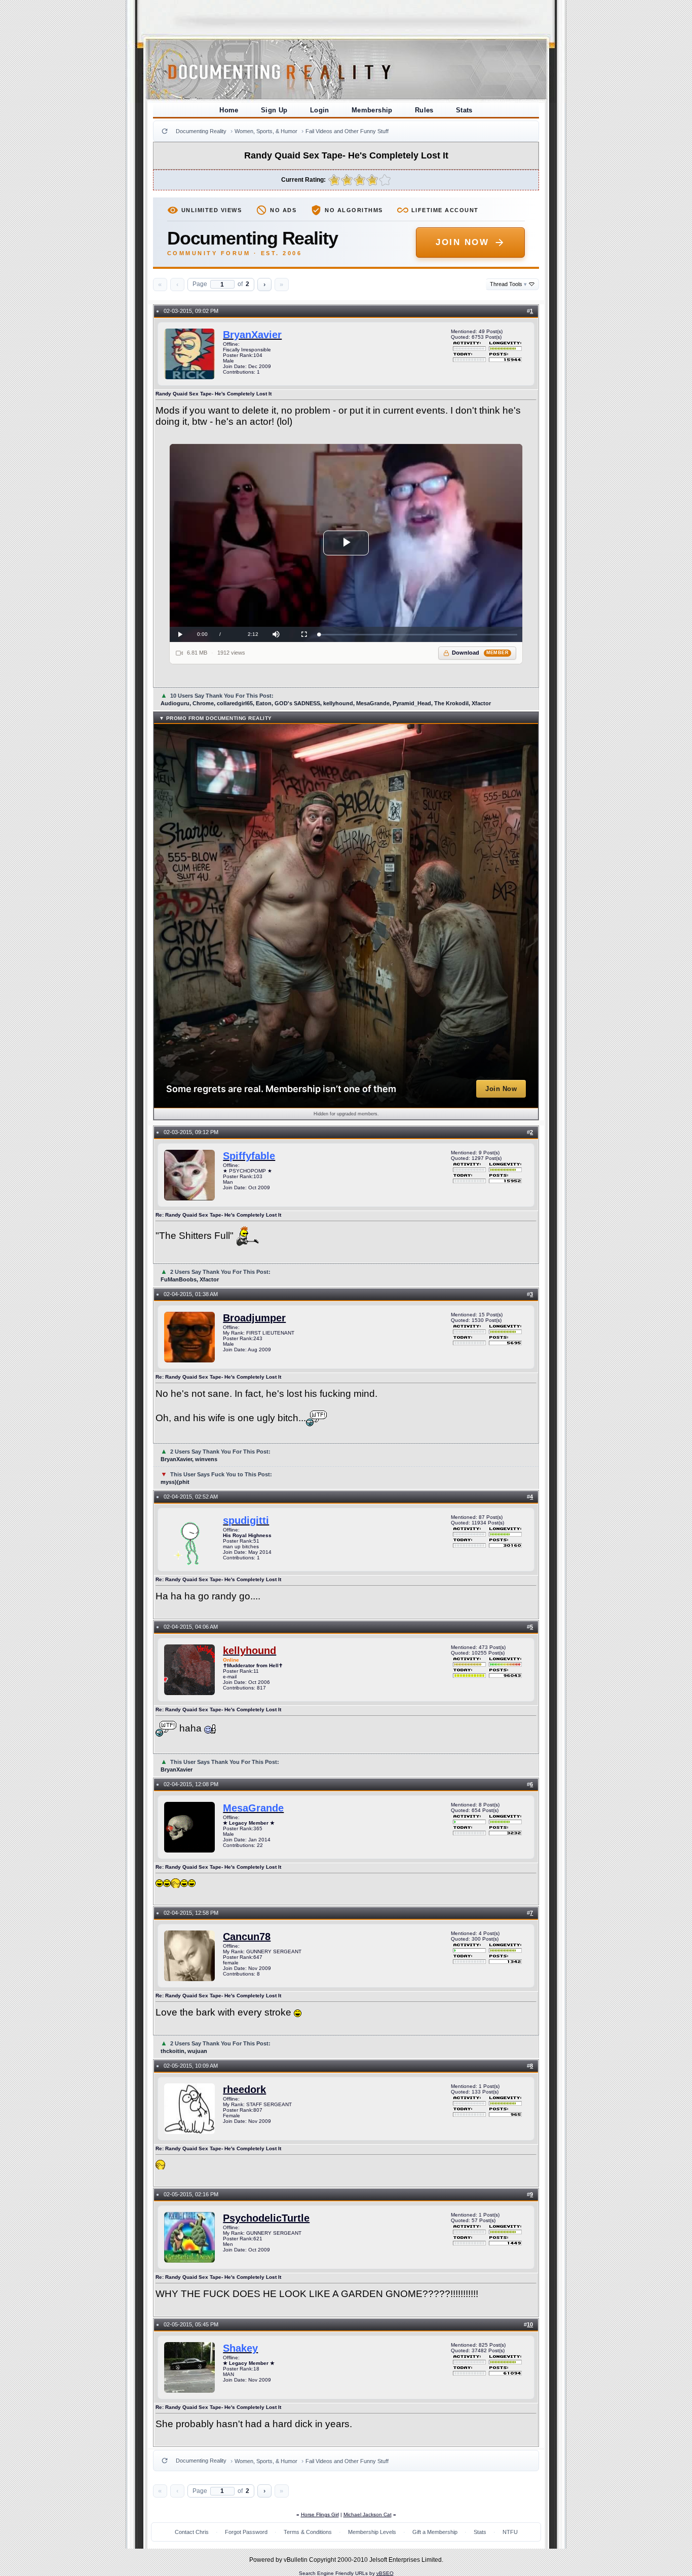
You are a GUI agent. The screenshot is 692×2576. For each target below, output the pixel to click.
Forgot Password (246, 2532)
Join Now (462, 242)
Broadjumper (254, 1318)
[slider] (418, 635)
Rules (424, 110)
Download (480, 653)
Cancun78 (247, 1937)
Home (229, 110)
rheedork (244, 2089)
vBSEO (385, 2573)
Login (320, 110)
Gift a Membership (435, 2532)
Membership (372, 110)
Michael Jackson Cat (368, 2514)
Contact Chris (192, 2532)
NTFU (510, 2532)
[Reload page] (165, 131)
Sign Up (274, 110)
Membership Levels (372, 2532)
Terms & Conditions (308, 2532)
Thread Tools (508, 284)
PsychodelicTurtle (266, 2218)
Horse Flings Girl (320, 2514)
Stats (464, 110)
